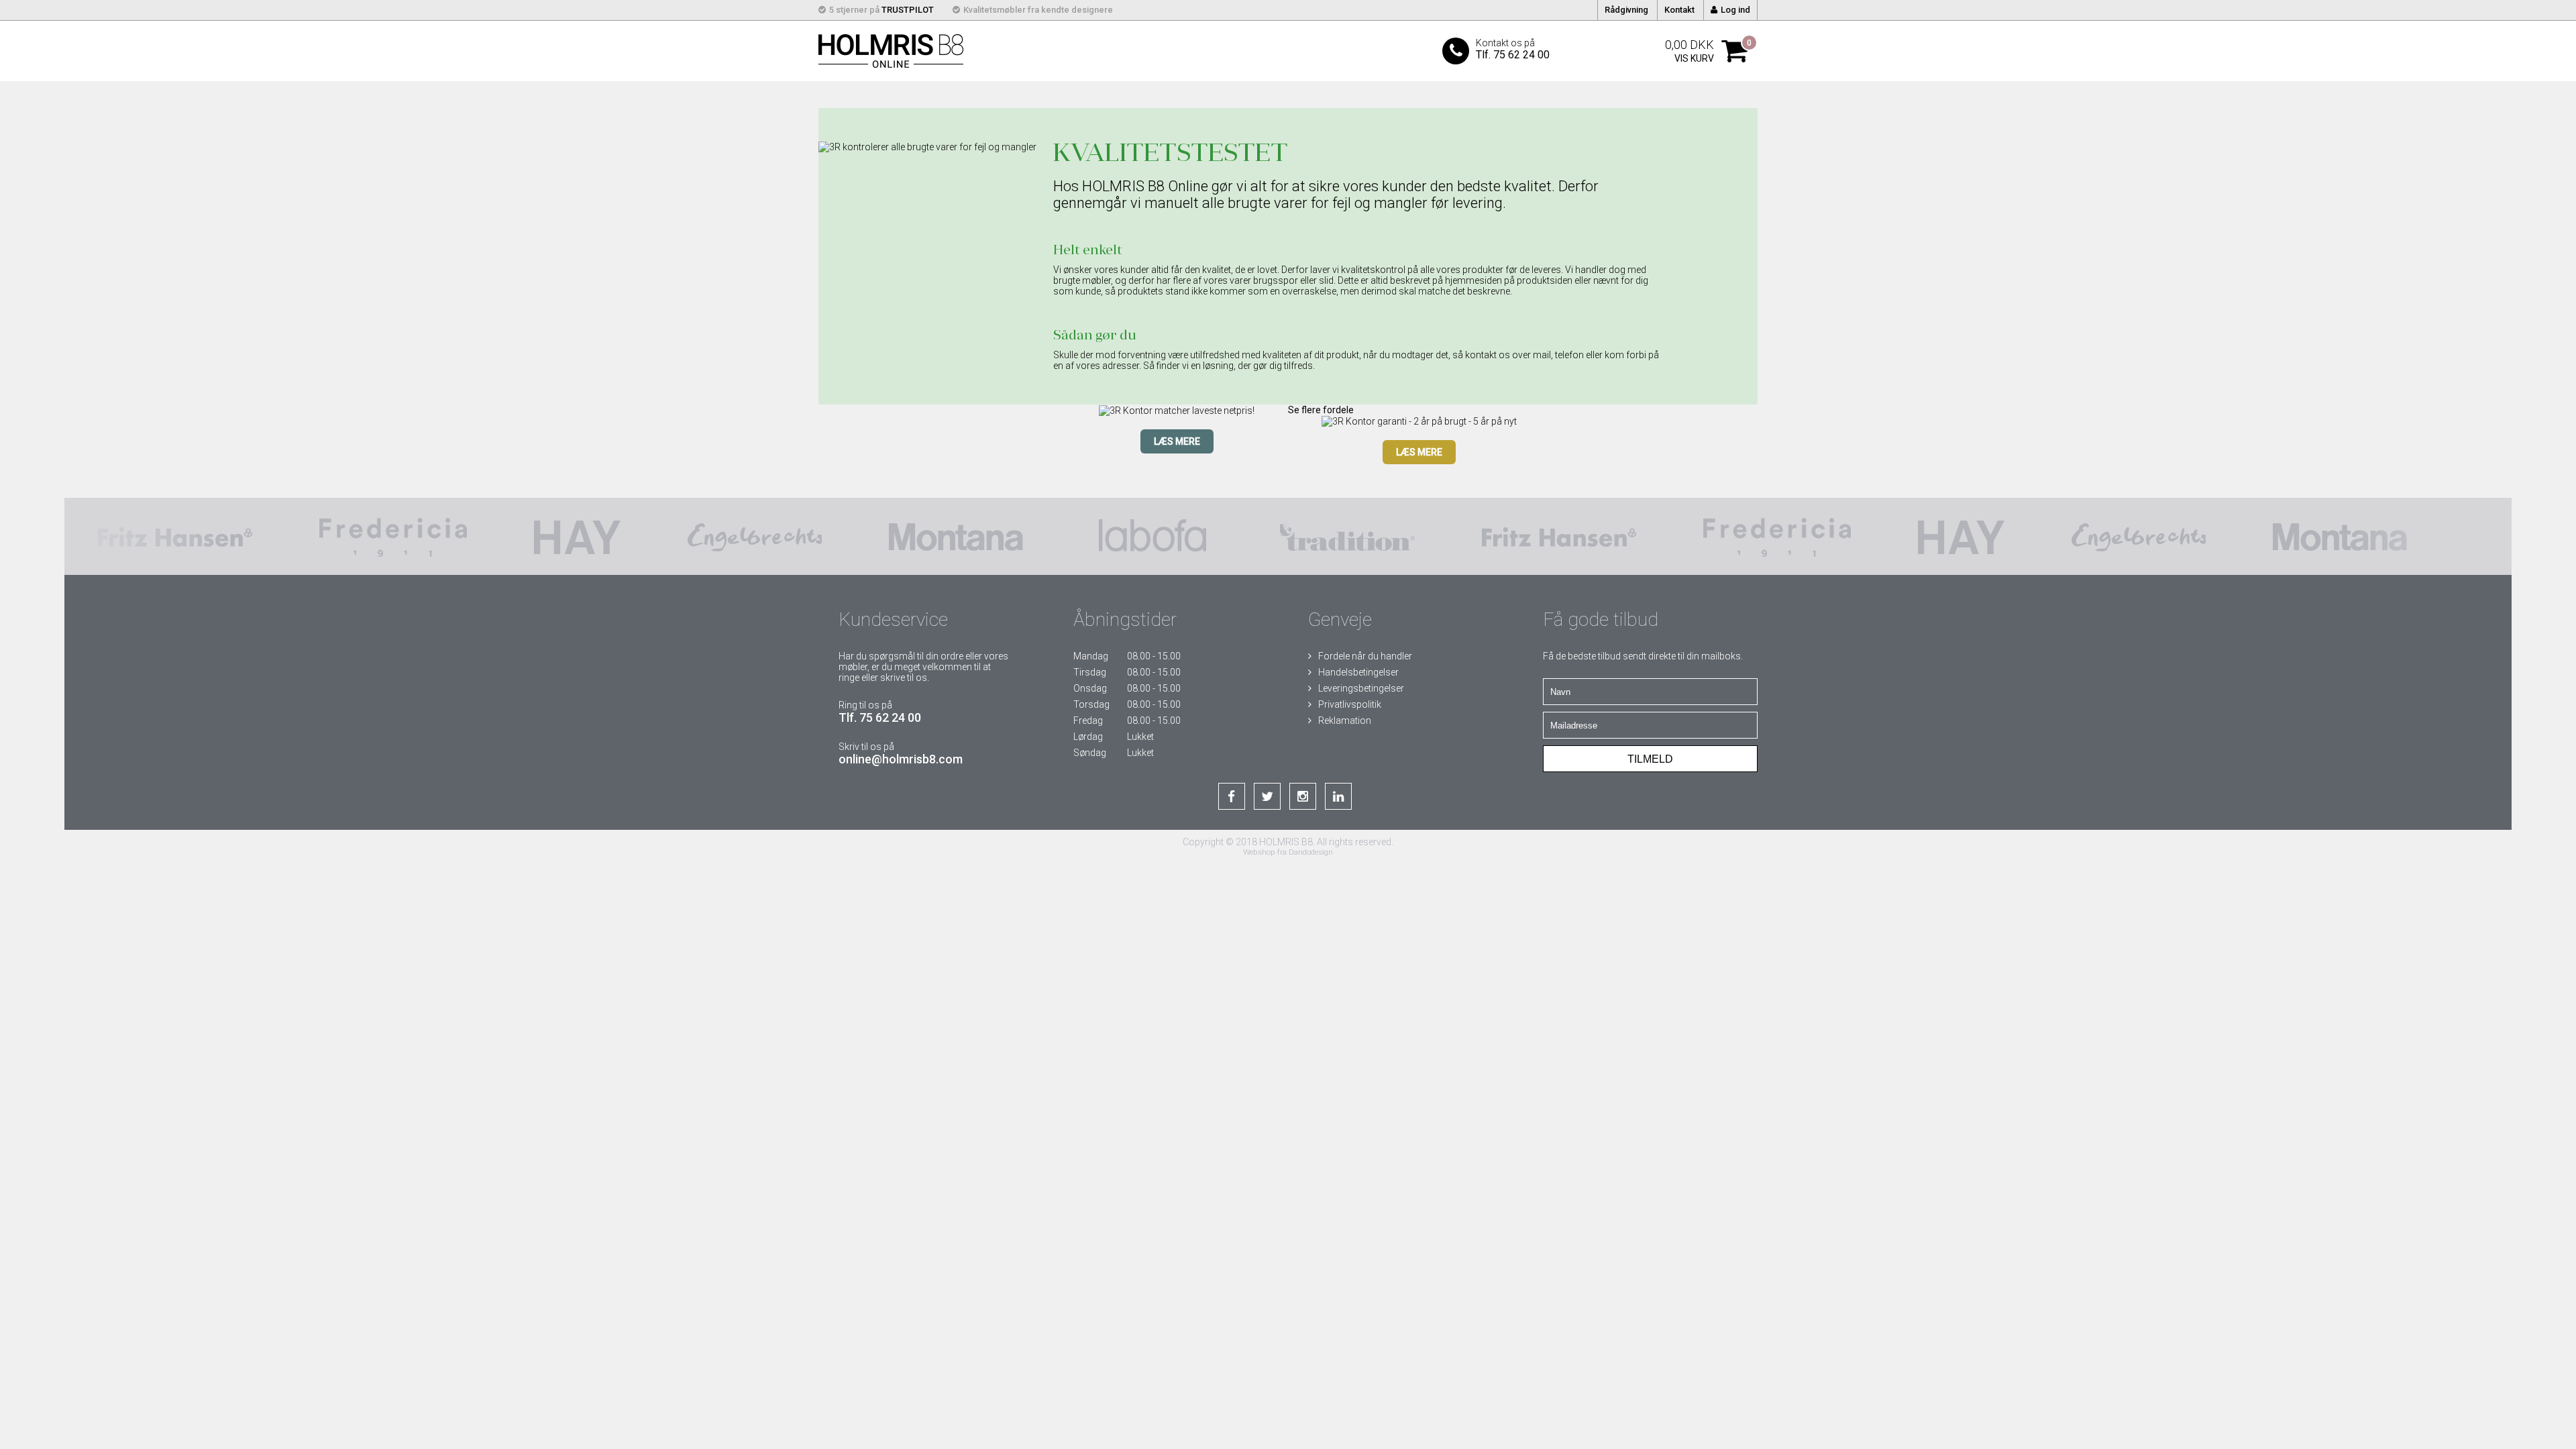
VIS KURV (1694, 58)
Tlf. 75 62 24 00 (880, 717)
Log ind (1735, 10)
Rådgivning (1626, 10)
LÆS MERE (1177, 441)
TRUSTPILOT (908, 10)
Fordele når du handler (1365, 656)
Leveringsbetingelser (1361, 688)
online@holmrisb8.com (901, 759)
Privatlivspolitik (1350, 704)
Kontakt (1679, 10)
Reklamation (1345, 720)
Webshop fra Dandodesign (1288, 852)
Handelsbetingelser (1358, 672)
